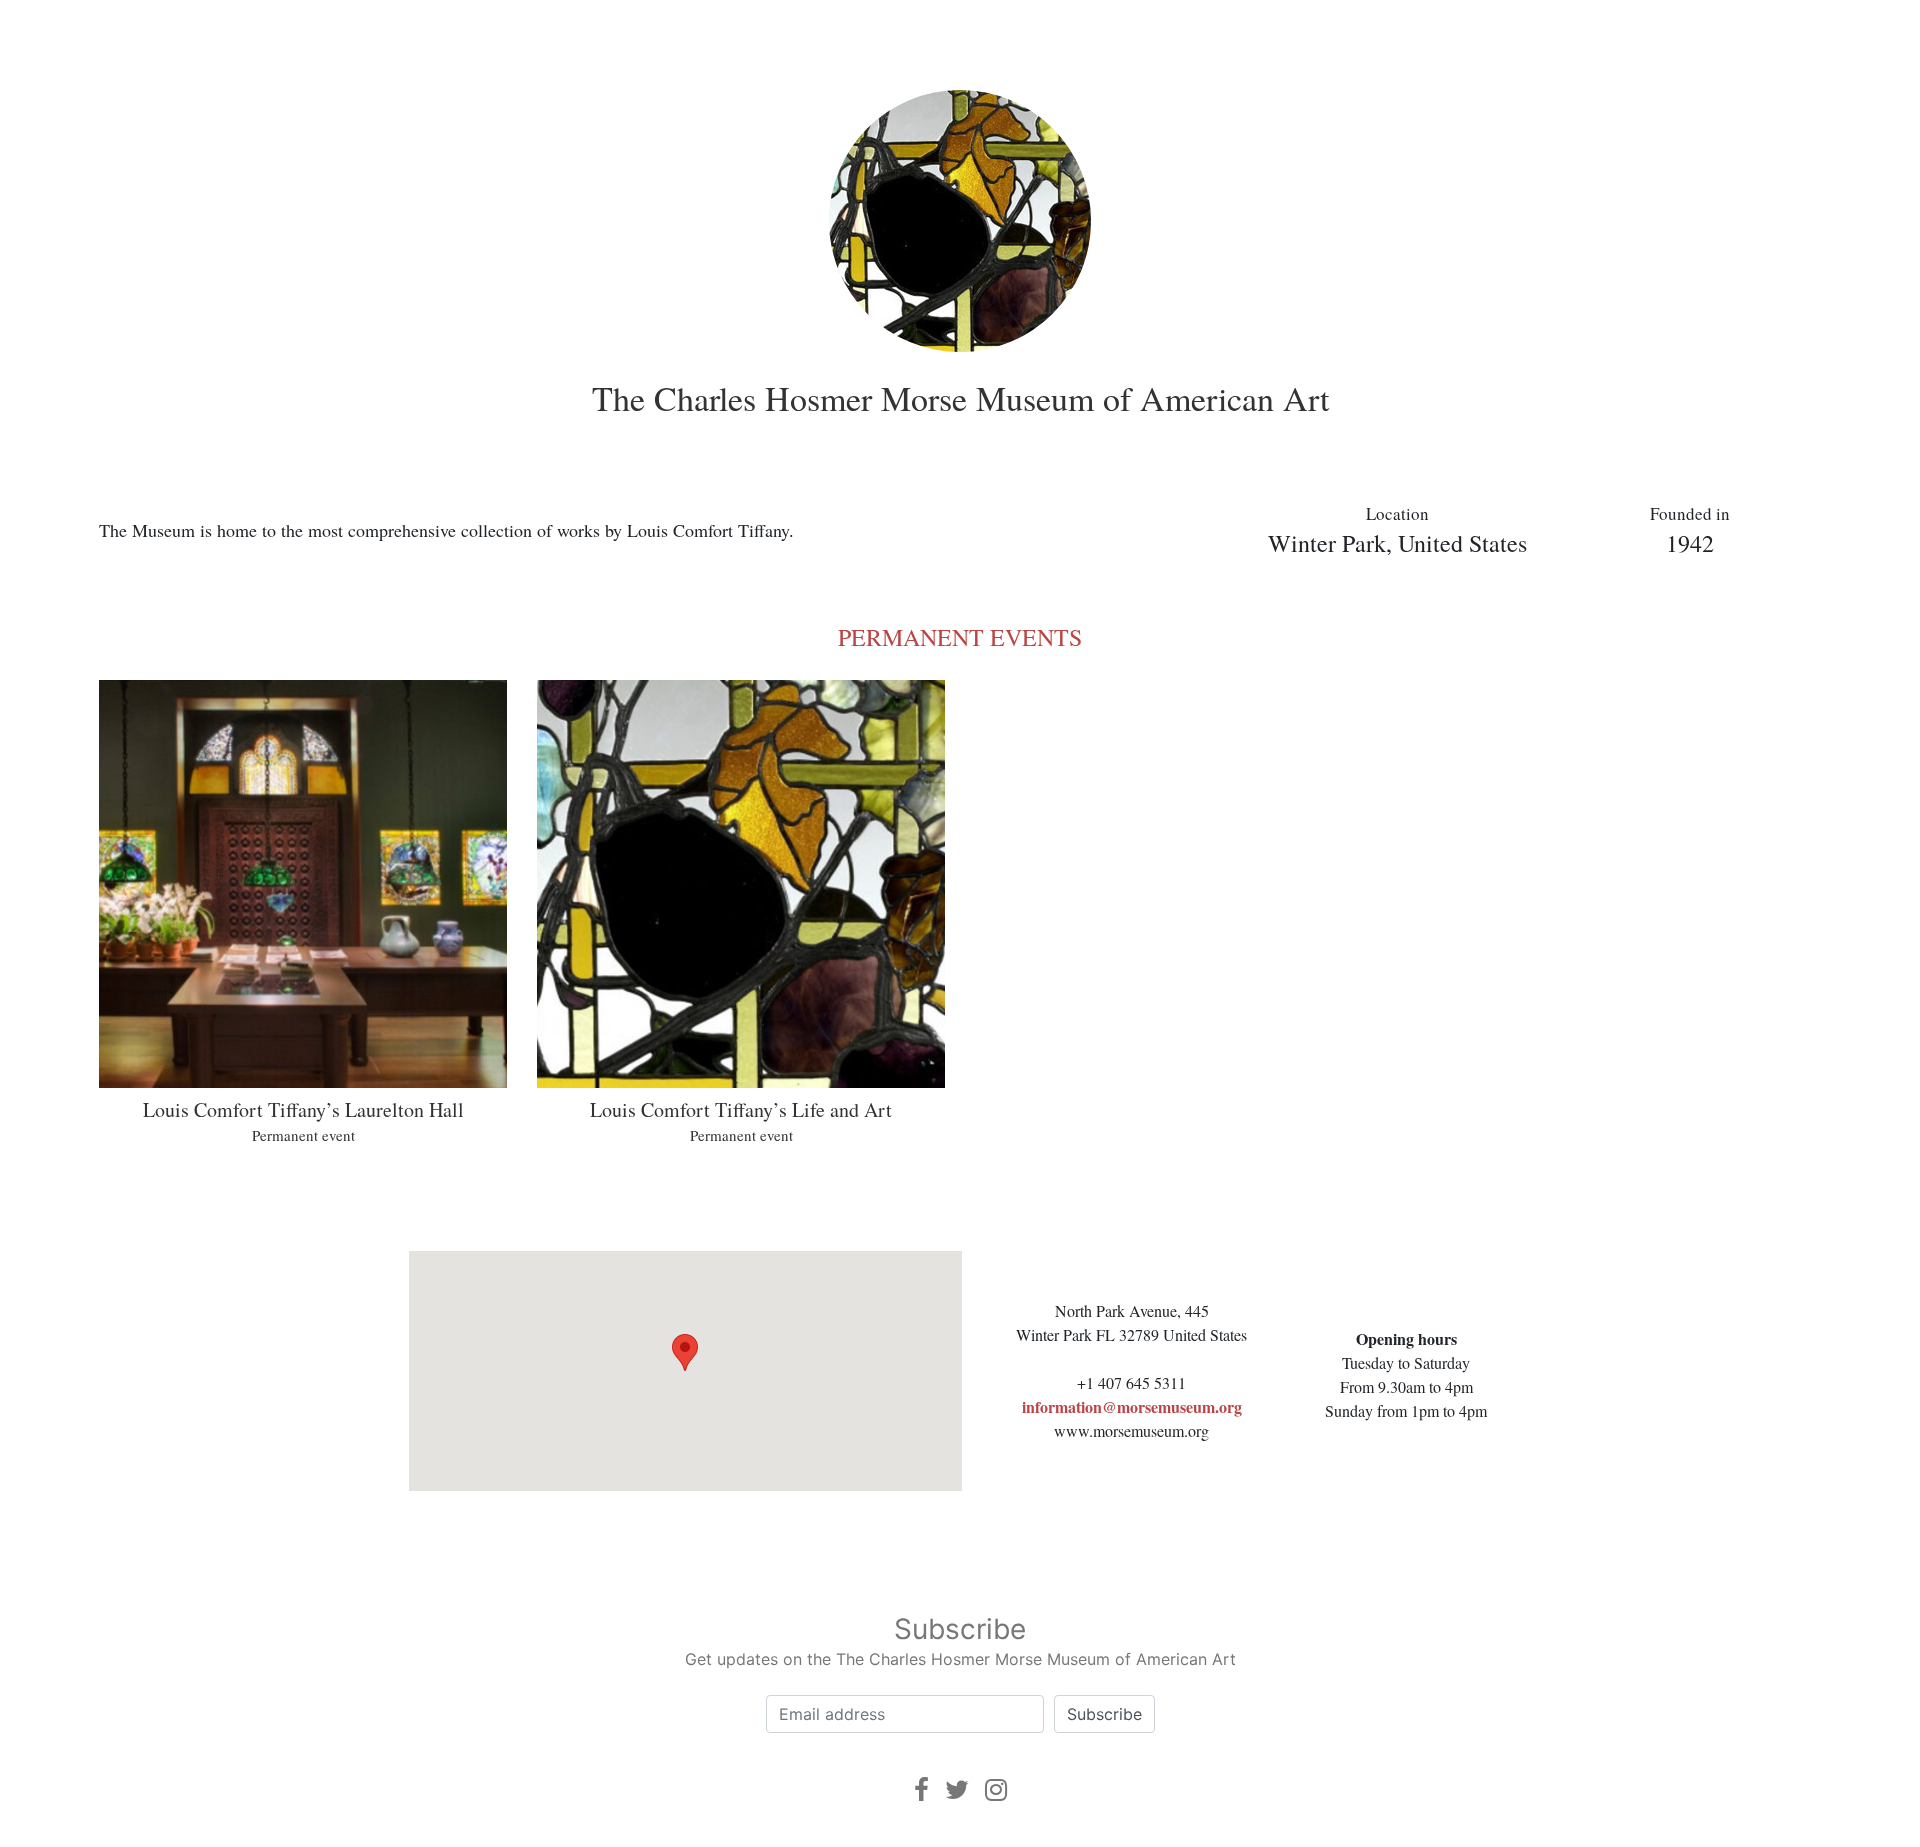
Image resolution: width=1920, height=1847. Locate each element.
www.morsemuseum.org (1131, 1430)
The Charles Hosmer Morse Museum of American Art (960, 398)
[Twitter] (957, 1789)
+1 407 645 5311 (1131, 1382)
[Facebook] (921, 1789)
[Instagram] (996, 1789)
